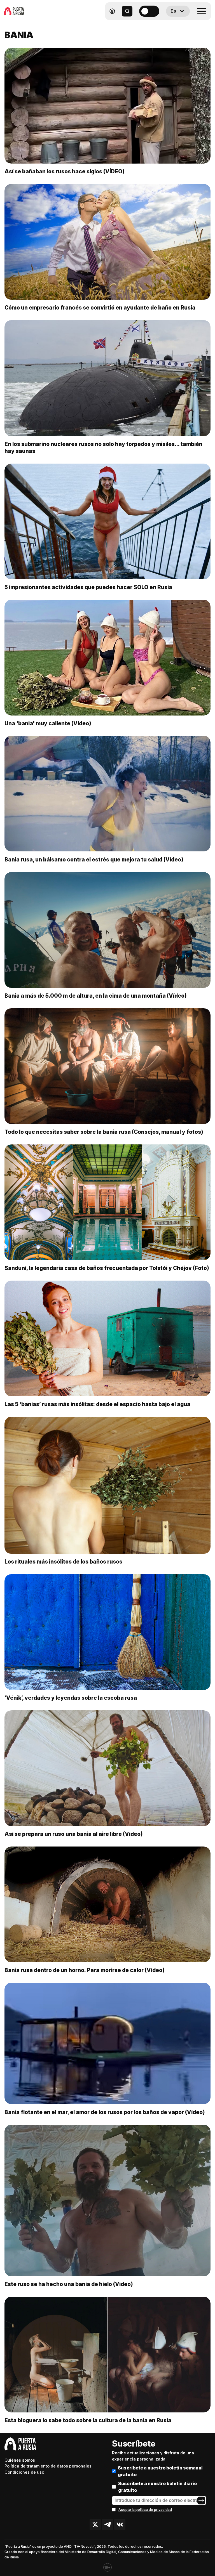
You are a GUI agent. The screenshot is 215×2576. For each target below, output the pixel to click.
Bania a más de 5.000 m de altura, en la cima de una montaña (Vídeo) (96, 996)
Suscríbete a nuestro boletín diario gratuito (157, 2487)
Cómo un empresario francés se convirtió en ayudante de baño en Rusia (100, 308)
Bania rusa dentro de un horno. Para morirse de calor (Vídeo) (85, 1970)
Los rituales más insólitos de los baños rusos (63, 1562)
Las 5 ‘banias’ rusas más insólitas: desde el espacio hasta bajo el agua (97, 1404)
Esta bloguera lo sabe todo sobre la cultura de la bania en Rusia (88, 2420)
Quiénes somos (20, 2460)
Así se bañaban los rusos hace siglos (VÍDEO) (65, 171)
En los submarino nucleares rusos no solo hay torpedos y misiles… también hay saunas (103, 448)
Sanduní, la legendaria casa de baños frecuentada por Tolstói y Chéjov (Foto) (107, 1268)
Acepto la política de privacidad (145, 2510)
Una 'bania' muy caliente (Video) (48, 723)
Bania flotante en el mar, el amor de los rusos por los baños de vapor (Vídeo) (105, 2112)
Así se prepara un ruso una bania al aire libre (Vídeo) (74, 1834)
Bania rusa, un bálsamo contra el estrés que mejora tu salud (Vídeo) (94, 860)
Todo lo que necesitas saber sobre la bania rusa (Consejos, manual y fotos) (104, 1132)
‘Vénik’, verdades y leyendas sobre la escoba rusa (71, 1698)
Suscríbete (134, 2443)
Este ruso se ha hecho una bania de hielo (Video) (69, 2284)
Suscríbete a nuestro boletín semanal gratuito (160, 2471)
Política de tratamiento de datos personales (48, 2466)
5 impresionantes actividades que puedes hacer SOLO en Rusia (88, 587)
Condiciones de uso (24, 2472)
